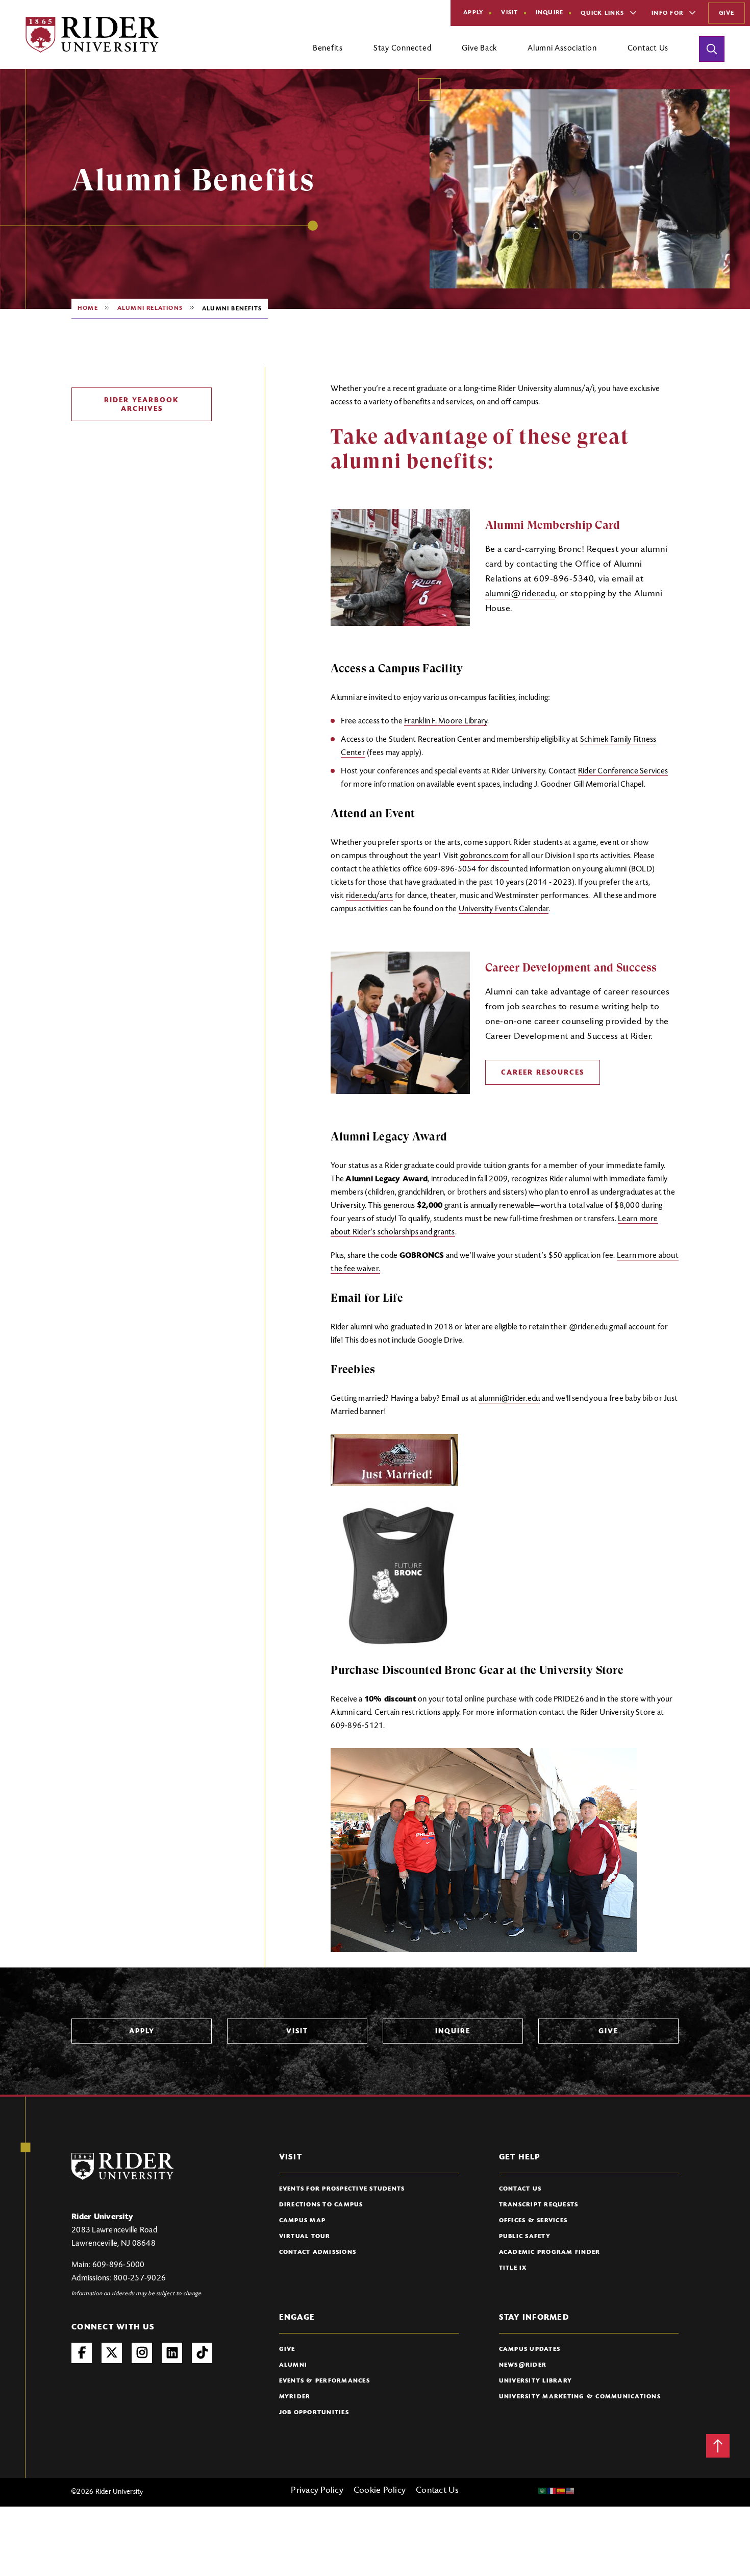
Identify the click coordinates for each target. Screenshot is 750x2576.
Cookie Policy (380, 2491)
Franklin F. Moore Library (446, 721)
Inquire (550, 13)
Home (88, 308)
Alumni (293, 2365)
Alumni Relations (150, 308)
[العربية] (543, 2491)
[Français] (552, 2491)
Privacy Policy (317, 2491)
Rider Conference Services (623, 771)
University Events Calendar (504, 909)
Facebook (82, 2353)
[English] (570, 2491)
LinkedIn (172, 2353)
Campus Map (303, 2221)
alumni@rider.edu (520, 594)
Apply (473, 13)
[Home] (92, 35)
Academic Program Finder (550, 2252)
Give (727, 13)
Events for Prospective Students (342, 2189)
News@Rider (523, 2365)
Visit (509, 13)
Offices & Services (533, 2221)
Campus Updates (530, 2349)
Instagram (142, 2353)
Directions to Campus (321, 2205)
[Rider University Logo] (122, 2166)
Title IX (513, 2268)
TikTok (202, 2353)
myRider (295, 2397)
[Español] (561, 2491)
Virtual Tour (305, 2237)
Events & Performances (324, 2381)
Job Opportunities (314, 2413)
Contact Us (520, 2189)
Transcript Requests (539, 2205)
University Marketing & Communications (580, 2397)
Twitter (112, 2353)
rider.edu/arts (370, 896)
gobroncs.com (484, 856)
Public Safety (525, 2237)
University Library (536, 2381)
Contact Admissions (318, 2252)
